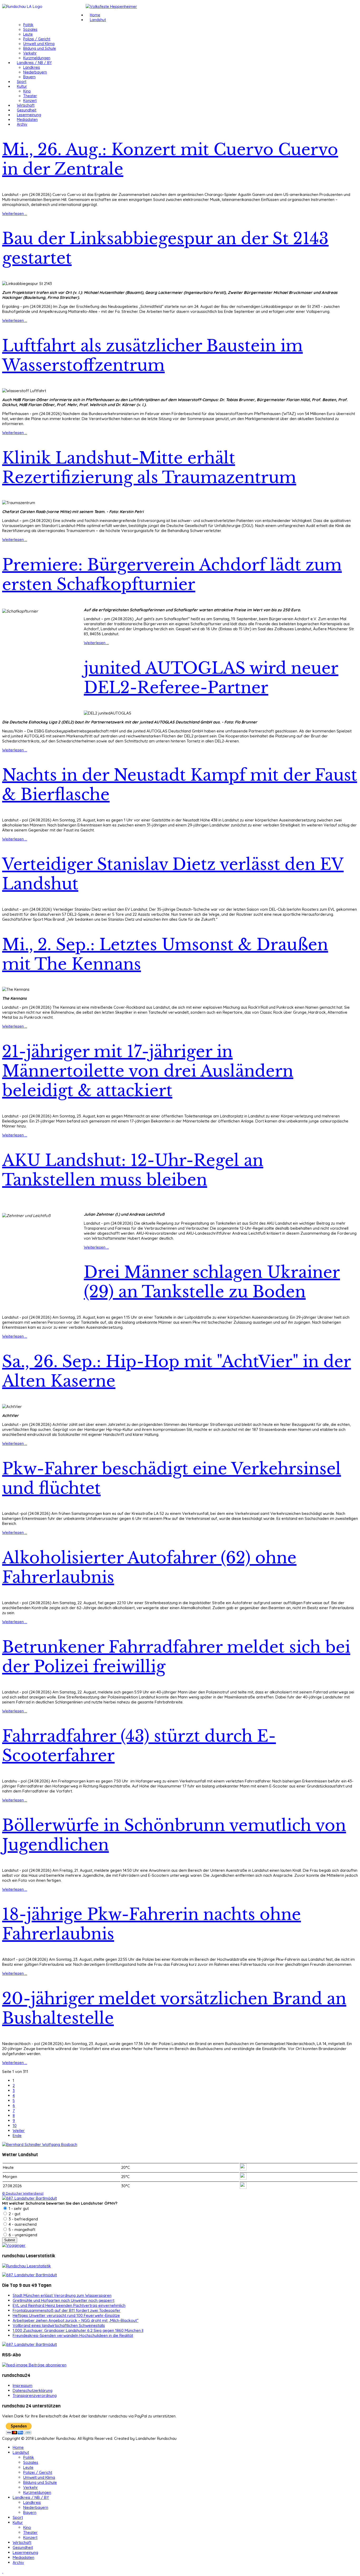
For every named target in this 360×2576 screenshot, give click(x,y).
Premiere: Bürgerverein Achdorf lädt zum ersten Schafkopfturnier (172, 575)
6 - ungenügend (22, 2235)
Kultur (22, 86)
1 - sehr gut (18, 2208)
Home (95, 15)
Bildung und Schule (40, 48)
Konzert (30, 101)
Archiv (22, 124)
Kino (27, 91)
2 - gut (14, 2214)
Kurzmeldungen (37, 58)
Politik (28, 25)
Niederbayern (35, 72)
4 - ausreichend (22, 2224)
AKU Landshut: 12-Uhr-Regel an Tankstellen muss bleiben (133, 1170)
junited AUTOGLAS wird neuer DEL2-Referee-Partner (211, 678)
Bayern (29, 77)
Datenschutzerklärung (33, 2390)
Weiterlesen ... (15, 213)
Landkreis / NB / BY (34, 63)
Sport (22, 82)
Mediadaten (27, 120)
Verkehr (30, 53)
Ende (17, 2136)
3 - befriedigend (23, 2219)
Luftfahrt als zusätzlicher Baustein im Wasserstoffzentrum (152, 356)
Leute (28, 34)
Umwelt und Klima (39, 44)
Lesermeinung (29, 115)
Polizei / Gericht (37, 39)
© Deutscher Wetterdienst (23, 2193)
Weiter (19, 2131)
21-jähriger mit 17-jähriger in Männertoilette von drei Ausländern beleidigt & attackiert (148, 1071)
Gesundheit (27, 110)
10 (15, 2126)
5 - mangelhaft (21, 2230)
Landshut (98, 20)
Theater (30, 96)
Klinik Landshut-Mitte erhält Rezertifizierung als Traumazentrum (149, 468)
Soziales (30, 29)
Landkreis (32, 67)
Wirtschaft (26, 105)
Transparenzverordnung (35, 2395)
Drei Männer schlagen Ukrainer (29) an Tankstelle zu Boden (212, 1282)
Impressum (23, 2385)
